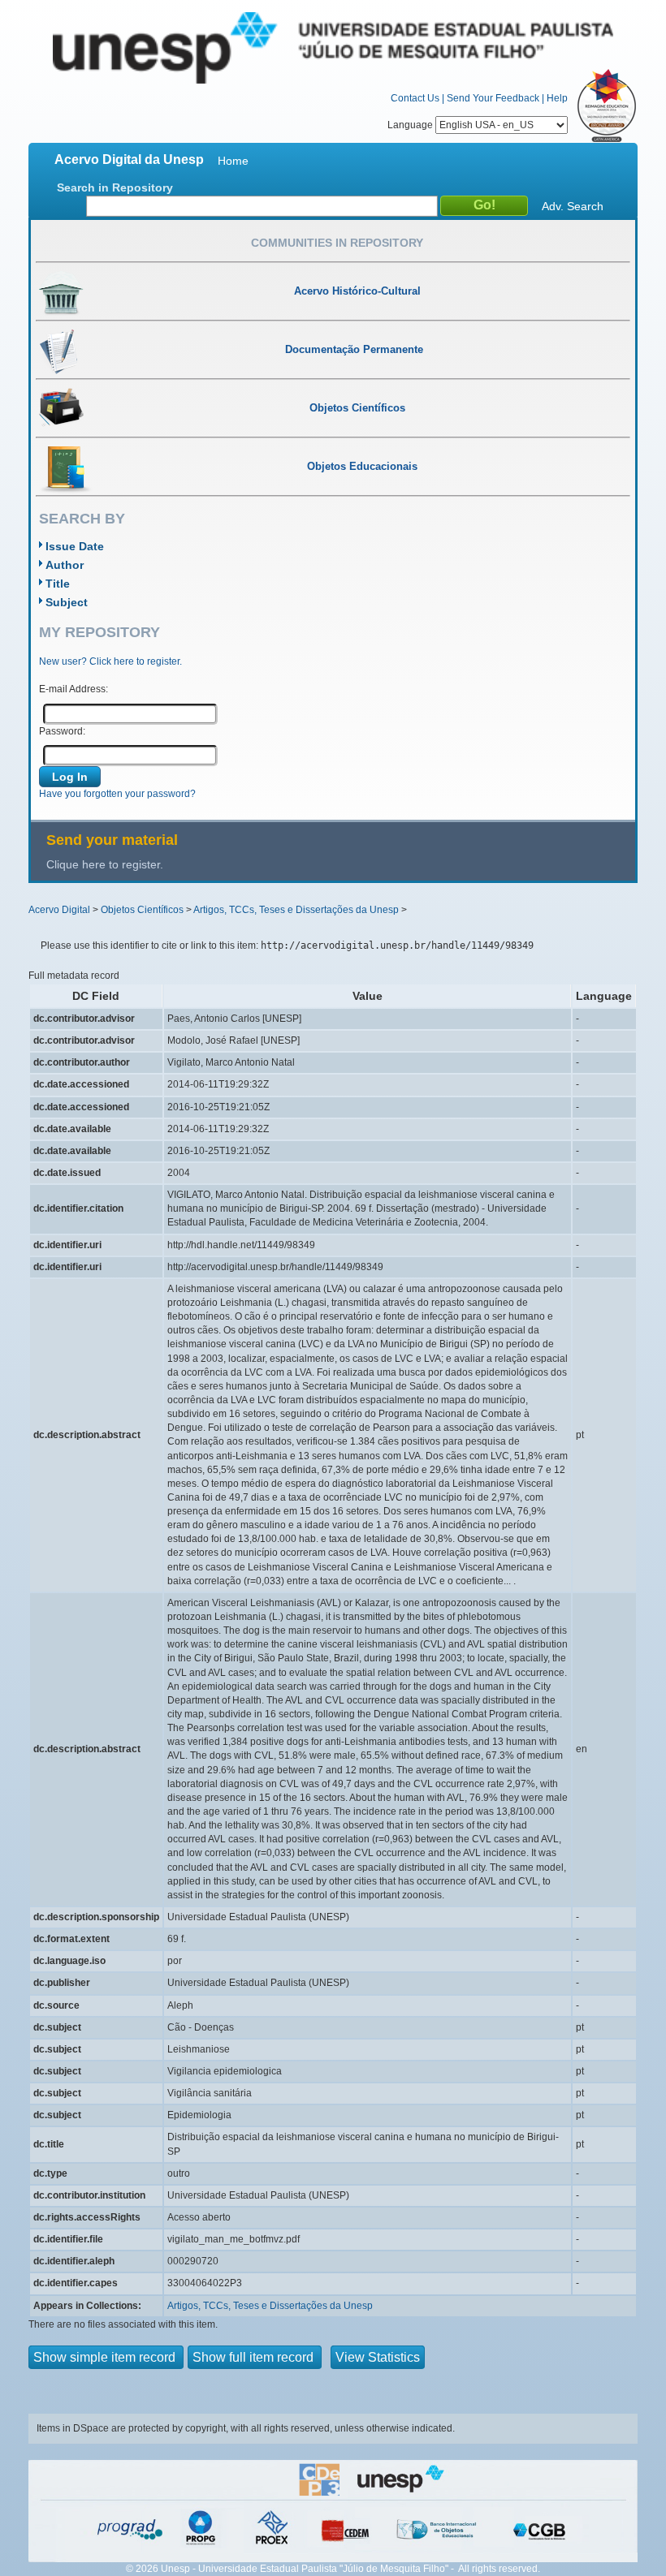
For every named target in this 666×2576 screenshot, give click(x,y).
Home (233, 161)
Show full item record (255, 2357)
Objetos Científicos (142, 910)
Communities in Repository (337, 243)
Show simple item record (106, 2357)
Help (557, 98)
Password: (62, 731)
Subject (67, 602)
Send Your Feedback (493, 98)
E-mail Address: (74, 689)
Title (58, 584)
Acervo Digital (59, 910)
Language (411, 125)
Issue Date (75, 546)
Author (65, 565)
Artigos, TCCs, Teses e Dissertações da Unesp (296, 910)
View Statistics (378, 2357)
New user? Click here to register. (110, 661)
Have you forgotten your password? (117, 794)
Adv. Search (573, 206)
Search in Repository (115, 187)
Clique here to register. (105, 864)
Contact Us (415, 98)
